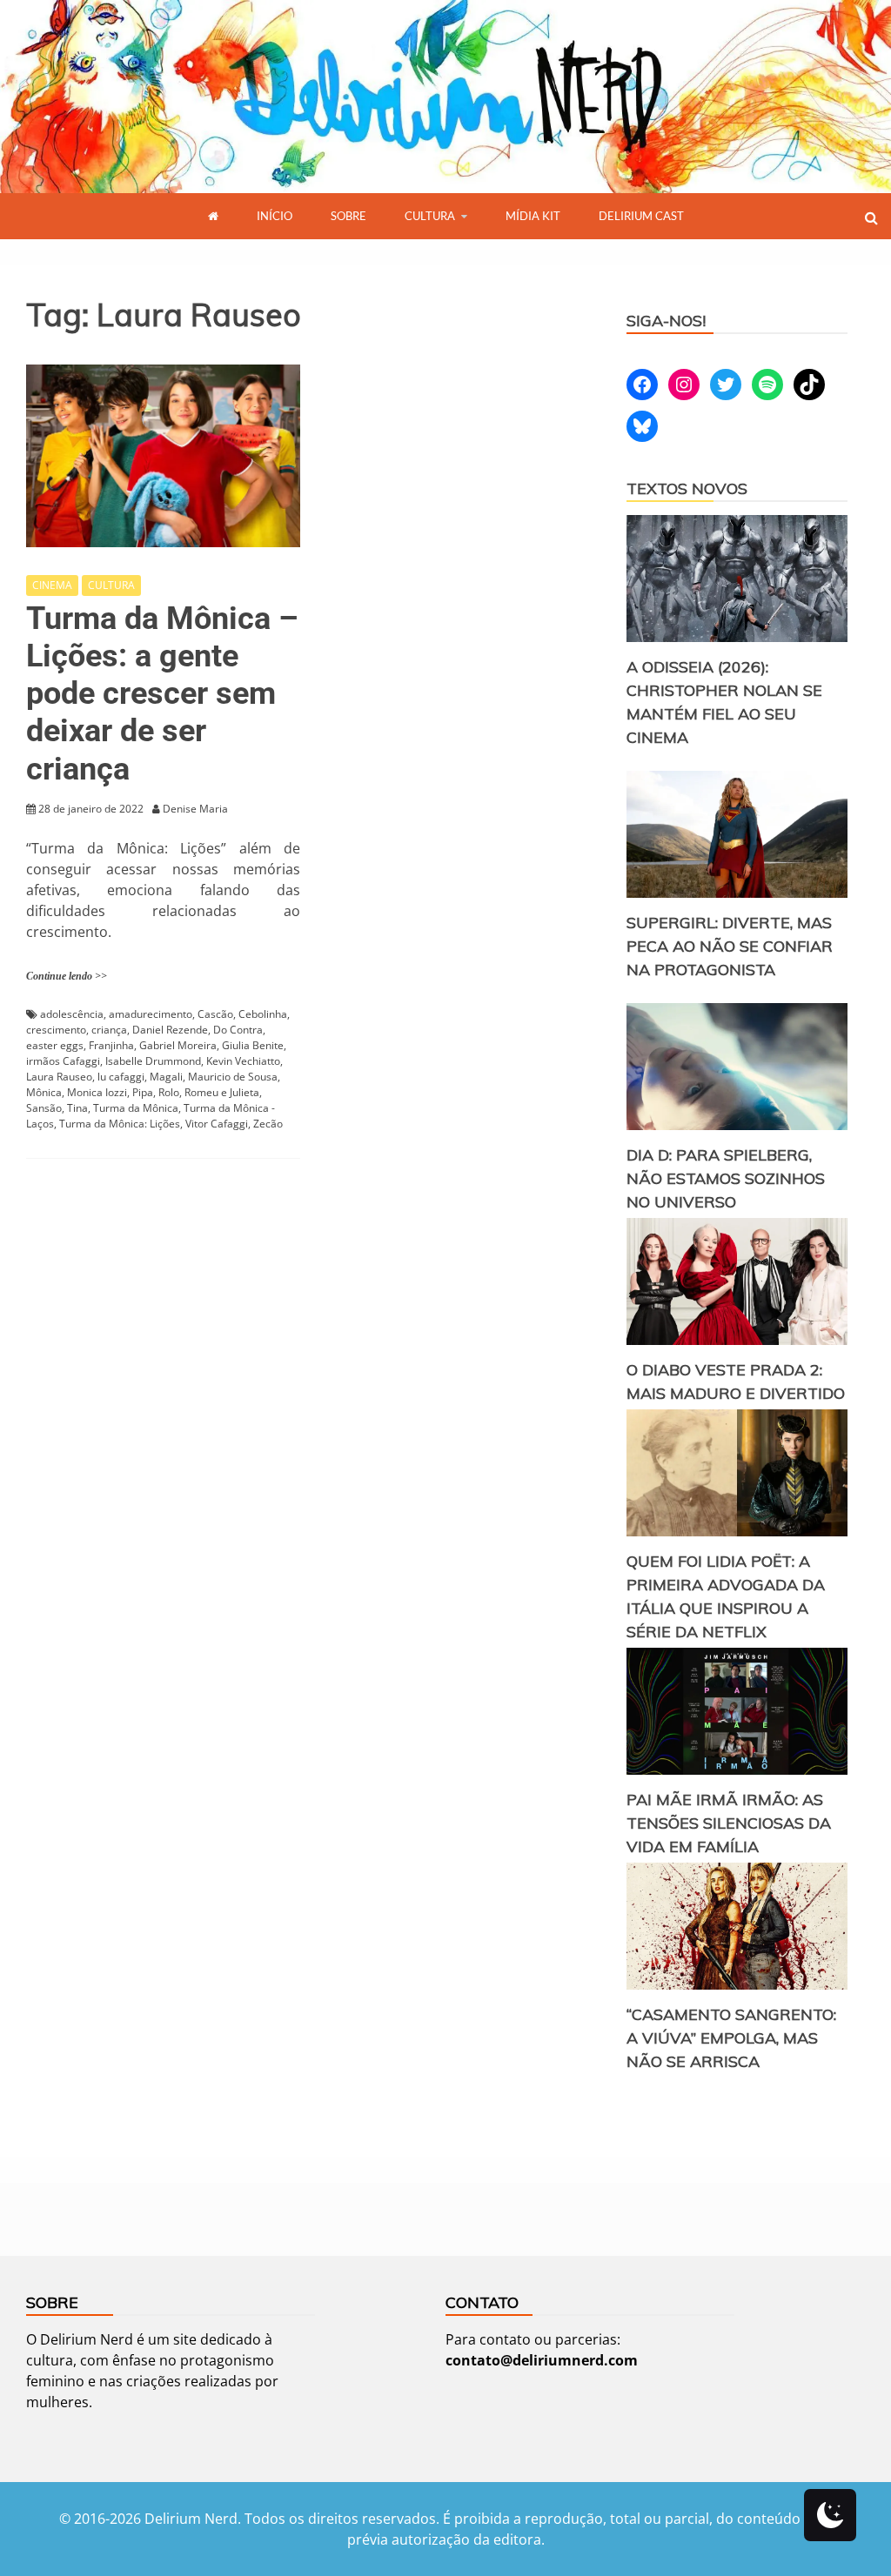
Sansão (44, 1108)
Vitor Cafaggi (217, 1124)
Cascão (215, 1014)
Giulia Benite (253, 1045)
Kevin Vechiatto (243, 1061)
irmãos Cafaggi (63, 1061)
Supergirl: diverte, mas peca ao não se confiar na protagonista (730, 946)
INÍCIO (275, 216)
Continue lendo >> (67, 976)
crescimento (56, 1030)
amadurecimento (151, 1014)
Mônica (44, 1092)
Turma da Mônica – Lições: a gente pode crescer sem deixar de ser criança (162, 694)
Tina (77, 1108)
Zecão (268, 1124)
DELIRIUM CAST (641, 216)
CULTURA (430, 216)
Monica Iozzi (97, 1092)
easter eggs (55, 1045)
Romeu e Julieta (222, 1092)
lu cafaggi (121, 1077)
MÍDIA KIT (533, 216)
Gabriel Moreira (178, 1045)
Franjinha (111, 1045)
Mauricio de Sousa (233, 1077)
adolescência (72, 1014)
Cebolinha (263, 1014)
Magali (166, 1077)
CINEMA (52, 585)
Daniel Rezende (170, 1030)
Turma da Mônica (136, 1108)
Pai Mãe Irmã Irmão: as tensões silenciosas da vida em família (729, 1823)
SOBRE (348, 216)
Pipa (143, 1092)
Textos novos (687, 488)
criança (109, 1030)
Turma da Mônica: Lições (120, 1124)
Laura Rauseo (59, 1077)
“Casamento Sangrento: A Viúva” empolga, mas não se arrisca (731, 2038)
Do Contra (238, 1030)
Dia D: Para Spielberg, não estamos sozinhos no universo (726, 1178)
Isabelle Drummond (153, 1061)
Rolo (169, 1092)
